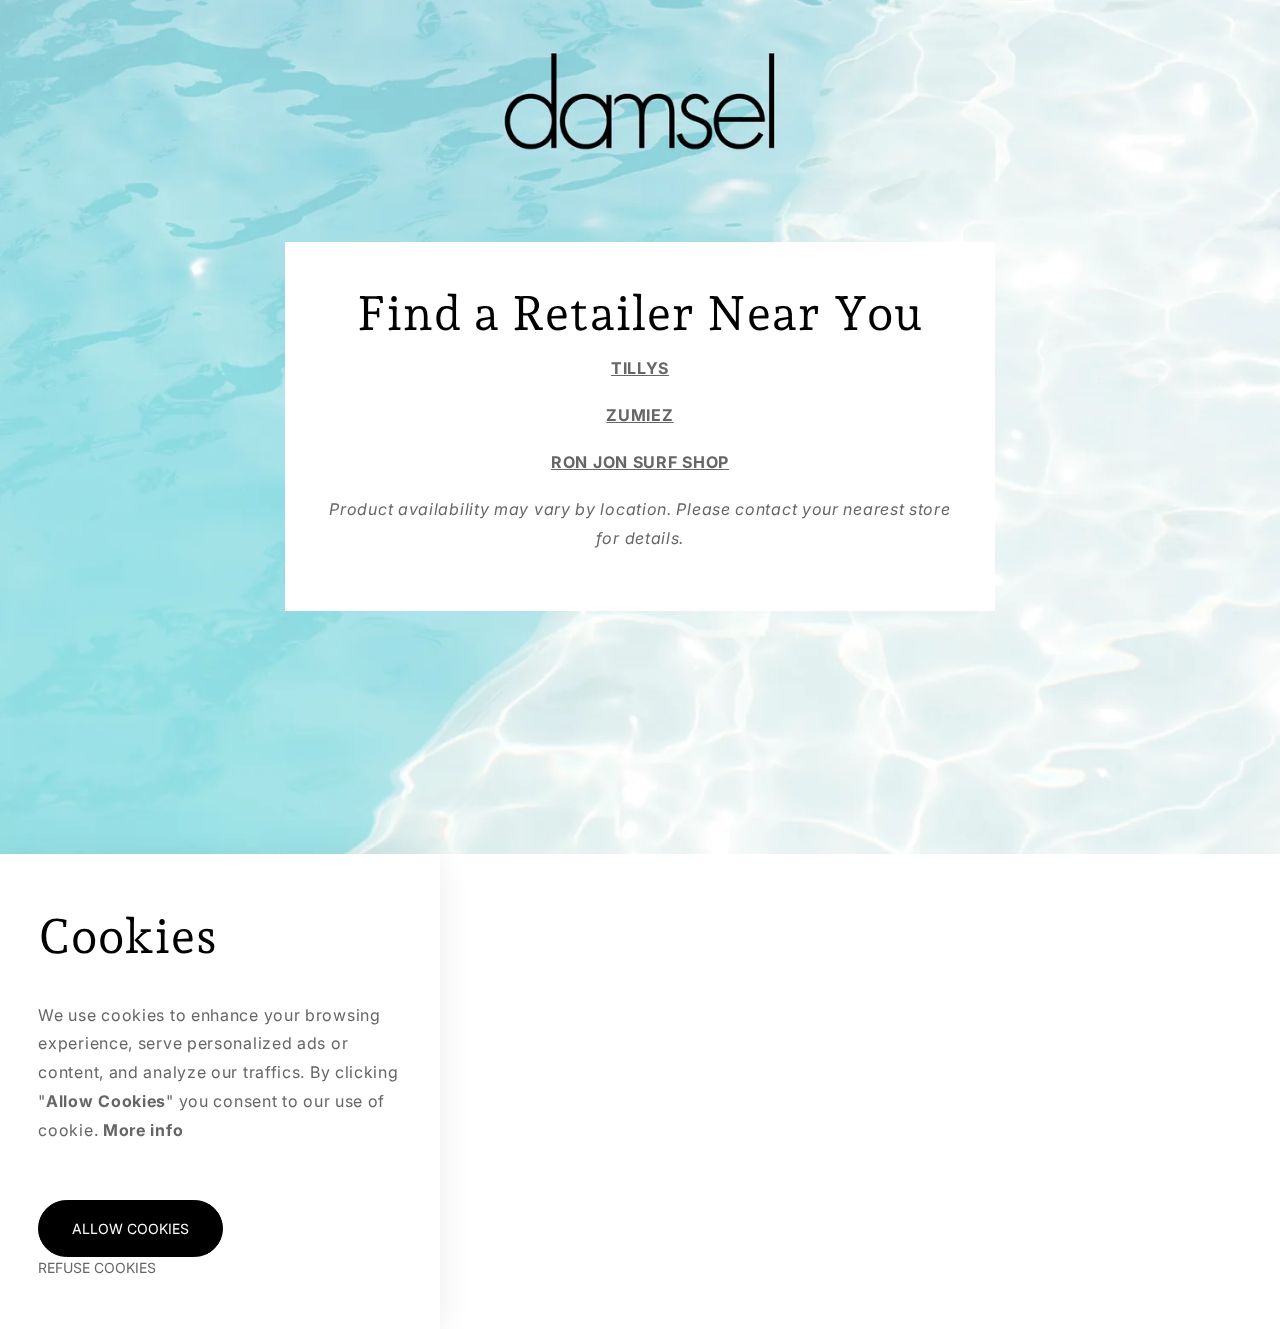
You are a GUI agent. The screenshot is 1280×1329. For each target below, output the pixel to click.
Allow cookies (130, 1228)
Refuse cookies (97, 1267)
